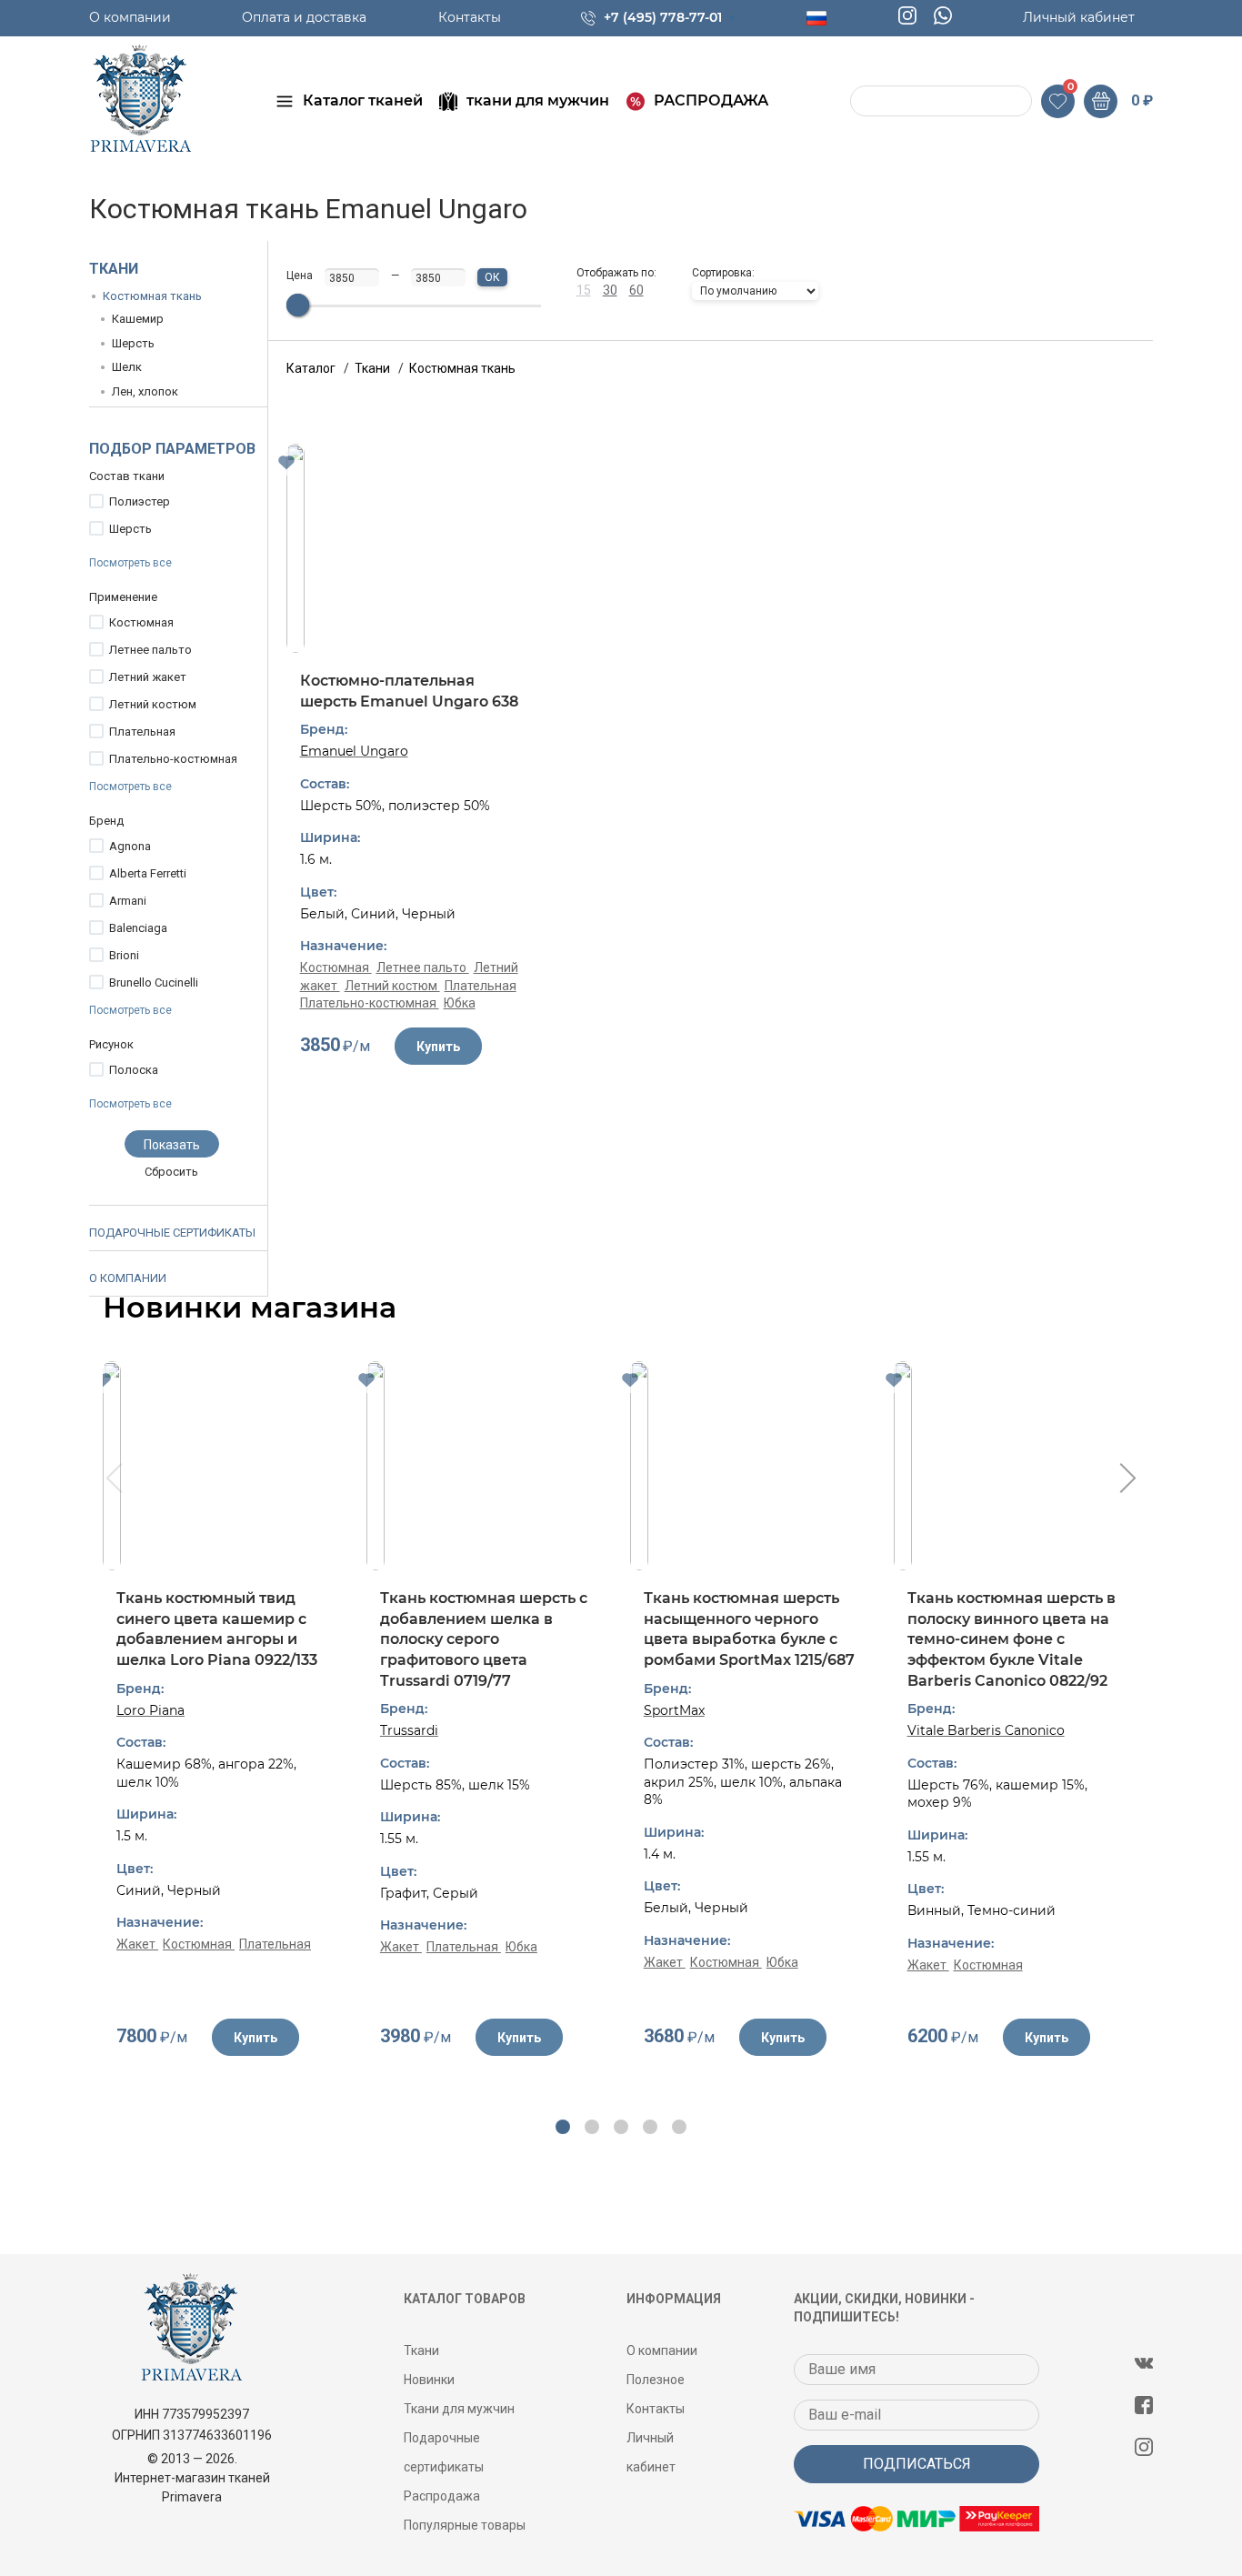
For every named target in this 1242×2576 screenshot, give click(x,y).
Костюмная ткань (152, 296)
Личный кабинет (1079, 17)
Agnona (130, 846)
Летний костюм (153, 704)
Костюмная (141, 622)
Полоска (134, 1070)
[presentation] (112, 1480)
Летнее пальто (150, 650)
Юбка (460, 1003)
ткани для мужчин (538, 100)
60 (636, 290)
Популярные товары (465, 2525)
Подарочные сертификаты (172, 1233)
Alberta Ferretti (148, 873)
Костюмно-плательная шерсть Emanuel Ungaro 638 (409, 691)
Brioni (124, 955)
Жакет (137, 1944)
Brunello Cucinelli (154, 982)
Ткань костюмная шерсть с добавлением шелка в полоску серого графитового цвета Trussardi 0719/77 (484, 1639)
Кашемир (138, 319)
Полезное (656, 2380)
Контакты (470, 17)
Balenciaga (138, 928)
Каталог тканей (363, 100)
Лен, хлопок (145, 391)
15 (584, 290)
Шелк (127, 367)
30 (610, 290)
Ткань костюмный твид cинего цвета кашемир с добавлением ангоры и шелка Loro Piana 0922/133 (217, 1629)
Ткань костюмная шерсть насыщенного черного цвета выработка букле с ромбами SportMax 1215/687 (749, 1629)
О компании (130, 17)
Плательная (142, 732)
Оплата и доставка (304, 17)
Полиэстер (140, 501)
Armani (128, 901)
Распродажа (442, 2496)
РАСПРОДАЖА (711, 100)
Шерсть (133, 343)
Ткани (114, 269)
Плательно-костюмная (173, 759)
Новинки (429, 2380)
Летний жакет (148, 677)
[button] (563, 2127)
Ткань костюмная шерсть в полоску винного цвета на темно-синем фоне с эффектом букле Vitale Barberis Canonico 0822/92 (1012, 1639)
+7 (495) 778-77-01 (663, 17)
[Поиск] (866, 101)
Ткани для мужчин (459, 2409)
